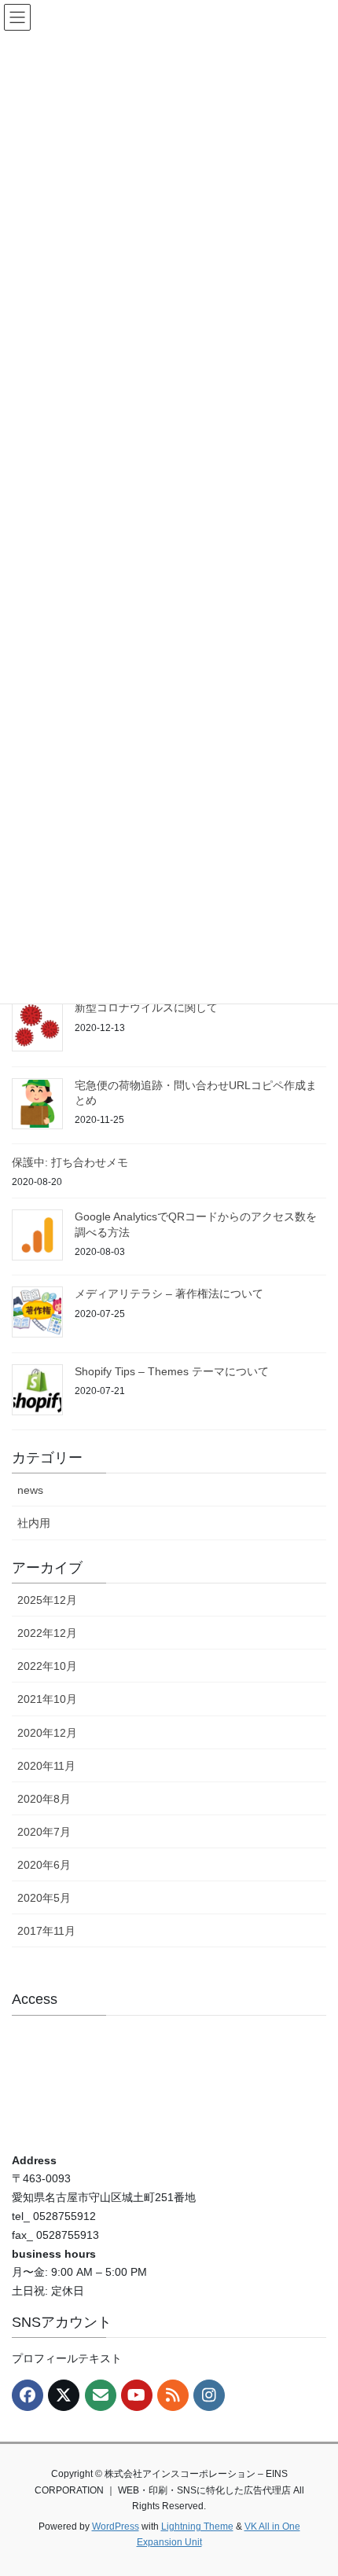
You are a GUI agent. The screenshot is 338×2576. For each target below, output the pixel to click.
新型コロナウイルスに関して (146, 1007)
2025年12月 (47, 1600)
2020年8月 (44, 1799)
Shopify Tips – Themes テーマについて (172, 1371)
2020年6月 (44, 1865)
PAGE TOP (314, 2485)
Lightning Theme (197, 2526)
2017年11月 (46, 1931)
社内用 (34, 1523)
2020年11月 (46, 1766)
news (30, 1490)
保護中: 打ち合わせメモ (70, 1162)
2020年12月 (47, 1733)
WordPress (116, 2526)
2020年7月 (44, 1832)
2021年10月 (47, 1699)
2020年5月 (44, 1898)
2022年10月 (47, 1666)
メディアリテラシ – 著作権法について (169, 1294)
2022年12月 (47, 1633)
